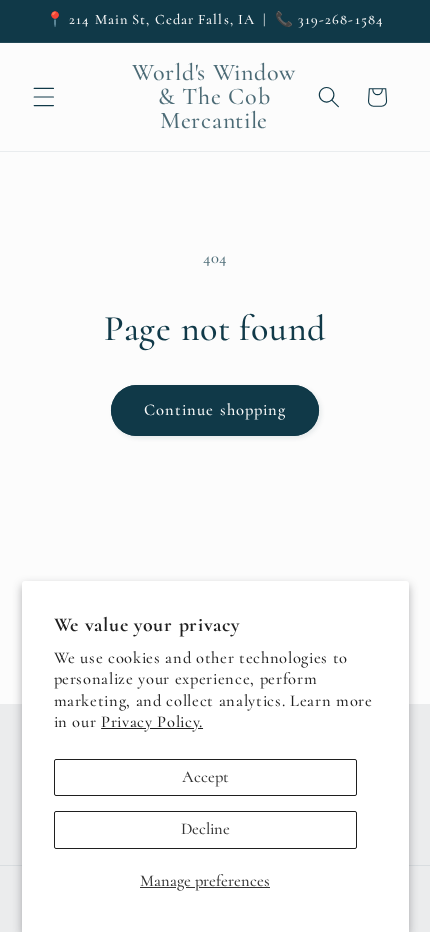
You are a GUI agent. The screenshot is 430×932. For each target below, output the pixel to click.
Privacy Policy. (152, 722)
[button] (44, 97)
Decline (205, 829)
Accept (205, 777)
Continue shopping (215, 410)
